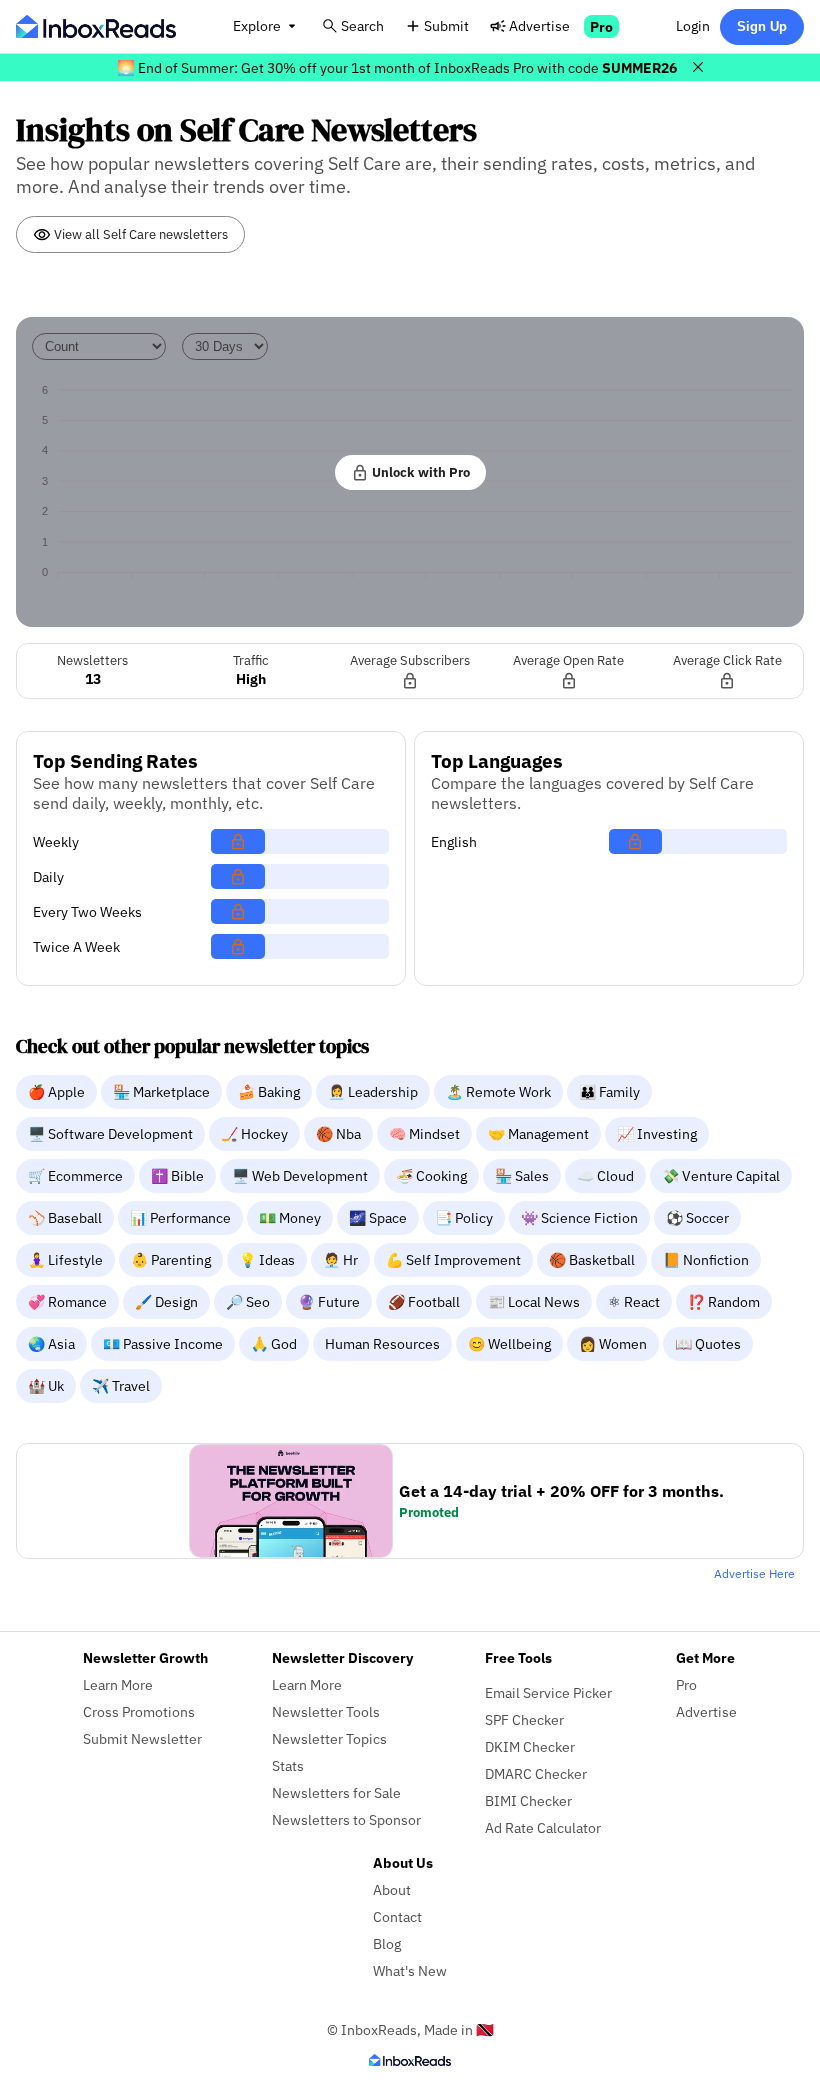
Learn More (118, 1684)
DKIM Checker (530, 1746)
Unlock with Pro (419, 472)
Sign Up (762, 26)
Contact (397, 1916)
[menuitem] (58, 1091)
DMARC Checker (536, 1773)
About (392, 1889)
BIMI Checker (528, 1800)
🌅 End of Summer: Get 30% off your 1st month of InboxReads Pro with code (397, 67)
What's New (410, 1970)
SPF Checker (524, 1719)
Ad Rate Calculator (543, 1827)
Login (693, 25)
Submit (446, 25)
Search (362, 25)
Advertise (539, 25)
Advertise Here (754, 1573)
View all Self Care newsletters (139, 234)
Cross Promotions (139, 1711)
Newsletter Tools (326, 1711)
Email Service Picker (548, 1692)
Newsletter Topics (329, 1738)
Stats (288, 1765)
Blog (387, 1943)
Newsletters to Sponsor (346, 1819)
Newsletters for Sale (336, 1792)
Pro (601, 26)
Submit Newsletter (142, 1738)
